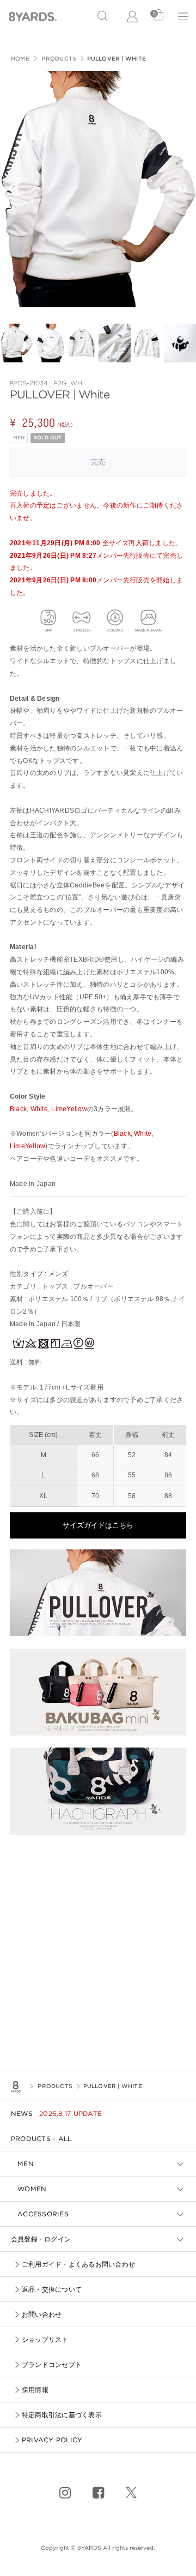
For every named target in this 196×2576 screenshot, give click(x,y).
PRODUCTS (58, 58)
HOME (20, 58)
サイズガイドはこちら (98, 1525)
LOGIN (133, 16)
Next (182, 189)
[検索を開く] (102, 16)
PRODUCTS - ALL (41, 2139)
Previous (14, 189)
